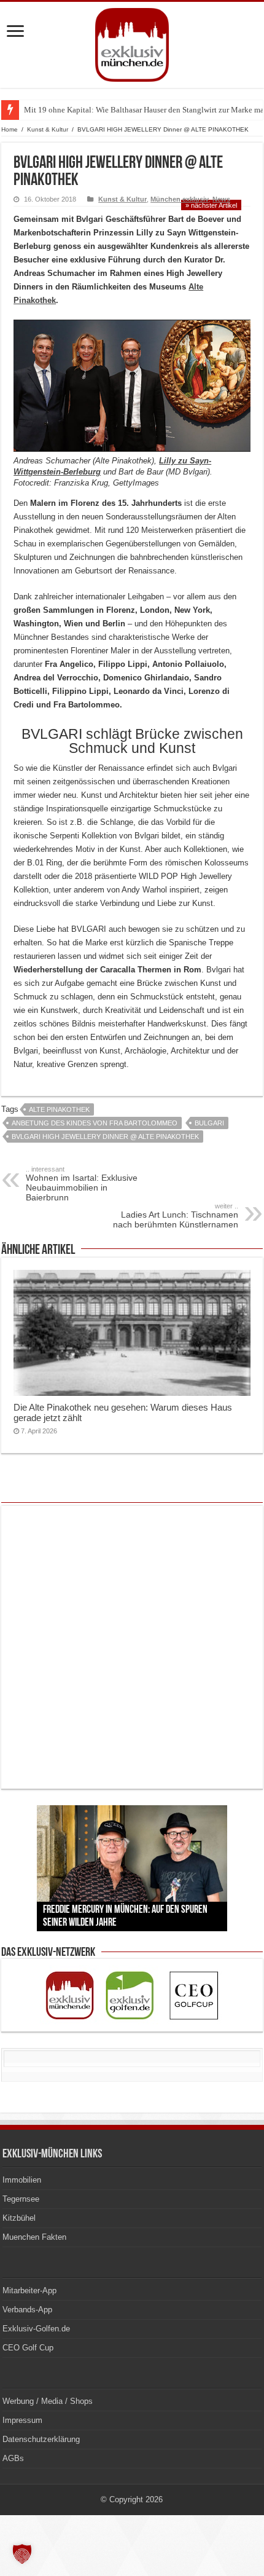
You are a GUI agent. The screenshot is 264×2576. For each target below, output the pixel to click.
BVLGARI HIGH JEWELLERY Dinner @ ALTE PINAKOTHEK (105, 1136)
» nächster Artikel (211, 205)
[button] (22, 2554)
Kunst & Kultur (48, 129)
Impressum (22, 2420)
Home (10, 129)
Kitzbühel (19, 2218)
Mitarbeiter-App (29, 2290)
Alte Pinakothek (59, 1109)
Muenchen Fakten (34, 2237)
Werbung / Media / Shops (48, 2401)
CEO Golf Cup (28, 2348)
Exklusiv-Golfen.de (36, 2329)
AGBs (13, 2458)
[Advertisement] (132, 1647)
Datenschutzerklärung (41, 2439)
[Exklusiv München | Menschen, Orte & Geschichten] (132, 42)
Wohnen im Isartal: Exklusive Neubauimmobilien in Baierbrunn (82, 1184)
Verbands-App (27, 2310)
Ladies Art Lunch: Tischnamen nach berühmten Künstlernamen (176, 1216)
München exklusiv (180, 199)
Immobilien (22, 2180)
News (221, 199)
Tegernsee (21, 2199)
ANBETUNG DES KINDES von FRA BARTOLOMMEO (95, 1123)
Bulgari (209, 1123)
